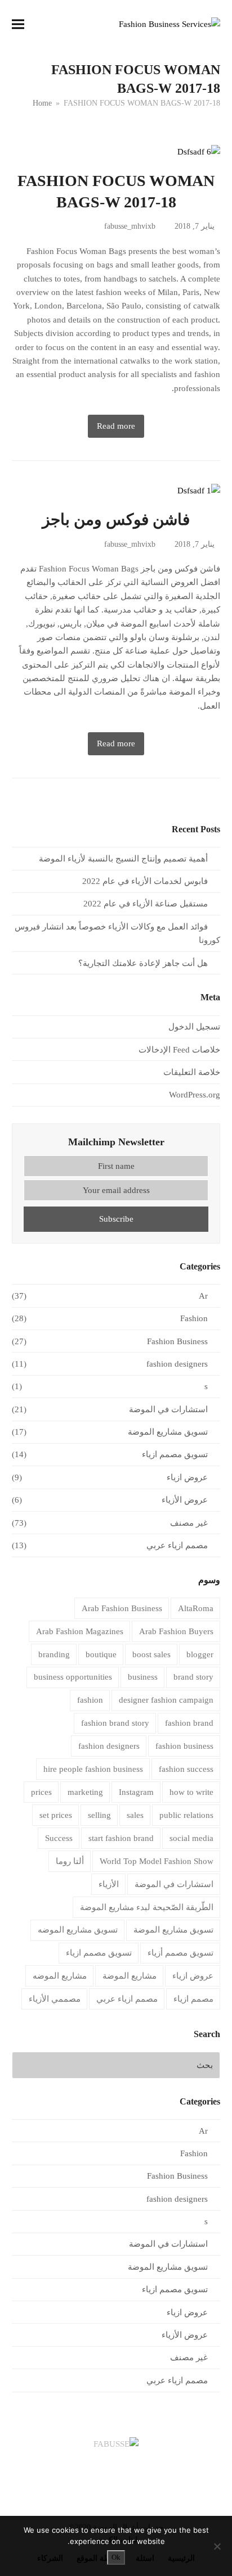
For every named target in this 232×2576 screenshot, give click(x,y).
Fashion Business (177, 1341)
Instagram (136, 1792)
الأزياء (109, 1884)
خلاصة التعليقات (192, 1072)
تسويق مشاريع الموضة (168, 1432)
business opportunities (73, 1677)
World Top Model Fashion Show (157, 1861)
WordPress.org (195, 1095)
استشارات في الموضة (168, 1409)
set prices (56, 1815)
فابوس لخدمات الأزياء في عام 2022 (145, 881)
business (143, 1677)
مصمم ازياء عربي (177, 1545)
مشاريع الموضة (130, 1976)
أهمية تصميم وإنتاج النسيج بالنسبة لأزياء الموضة (123, 859)
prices (41, 1792)
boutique (101, 1654)
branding (54, 1654)
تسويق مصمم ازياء (175, 1454)
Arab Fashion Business (122, 1608)
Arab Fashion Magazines (80, 1631)
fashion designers (177, 1364)
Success (59, 1838)
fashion (90, 1700)
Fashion (194, 1318)
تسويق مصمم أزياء (180, 1953)
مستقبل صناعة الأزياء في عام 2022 (146, 904)
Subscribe (116, 1219)
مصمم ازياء (193, 1999)
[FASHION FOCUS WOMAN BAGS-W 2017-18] (199, 151)
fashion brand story (115, 1723)
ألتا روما (70, 1861)
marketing (85, 1792)
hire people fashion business (93, 1769)
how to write (191, 1792)
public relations (186, 1815)
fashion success (186, 1769)
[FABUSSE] (116, 2444)
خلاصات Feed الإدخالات (179, 1050)
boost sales (151, 1654)
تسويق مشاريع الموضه (78, 1930)
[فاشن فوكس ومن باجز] (199, 490)
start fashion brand (121, 1838)
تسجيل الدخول (194, 1027)
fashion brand (189, 1723)
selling (99, 1815)
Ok (116, 2557)
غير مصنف (189, 1523)
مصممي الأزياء (55, 1999)
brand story (193, 1677)
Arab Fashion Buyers (176, 1631)
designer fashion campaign (166, 1700)
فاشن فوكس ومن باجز (116, 520)
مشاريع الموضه (60, 1976)
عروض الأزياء (185, 1500)
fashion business (184, 1746)
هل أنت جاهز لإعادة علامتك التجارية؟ (143, 963)
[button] (18, 24)
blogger (200, 1654)
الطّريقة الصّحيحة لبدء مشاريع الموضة (147, 1907)
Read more (116, 426)
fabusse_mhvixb (130, 226)
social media (191, 1838)
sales (135, 1815)
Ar (203, 1296)
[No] (218, 2546)
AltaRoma (196, 1608)
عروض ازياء (187, 1477)
